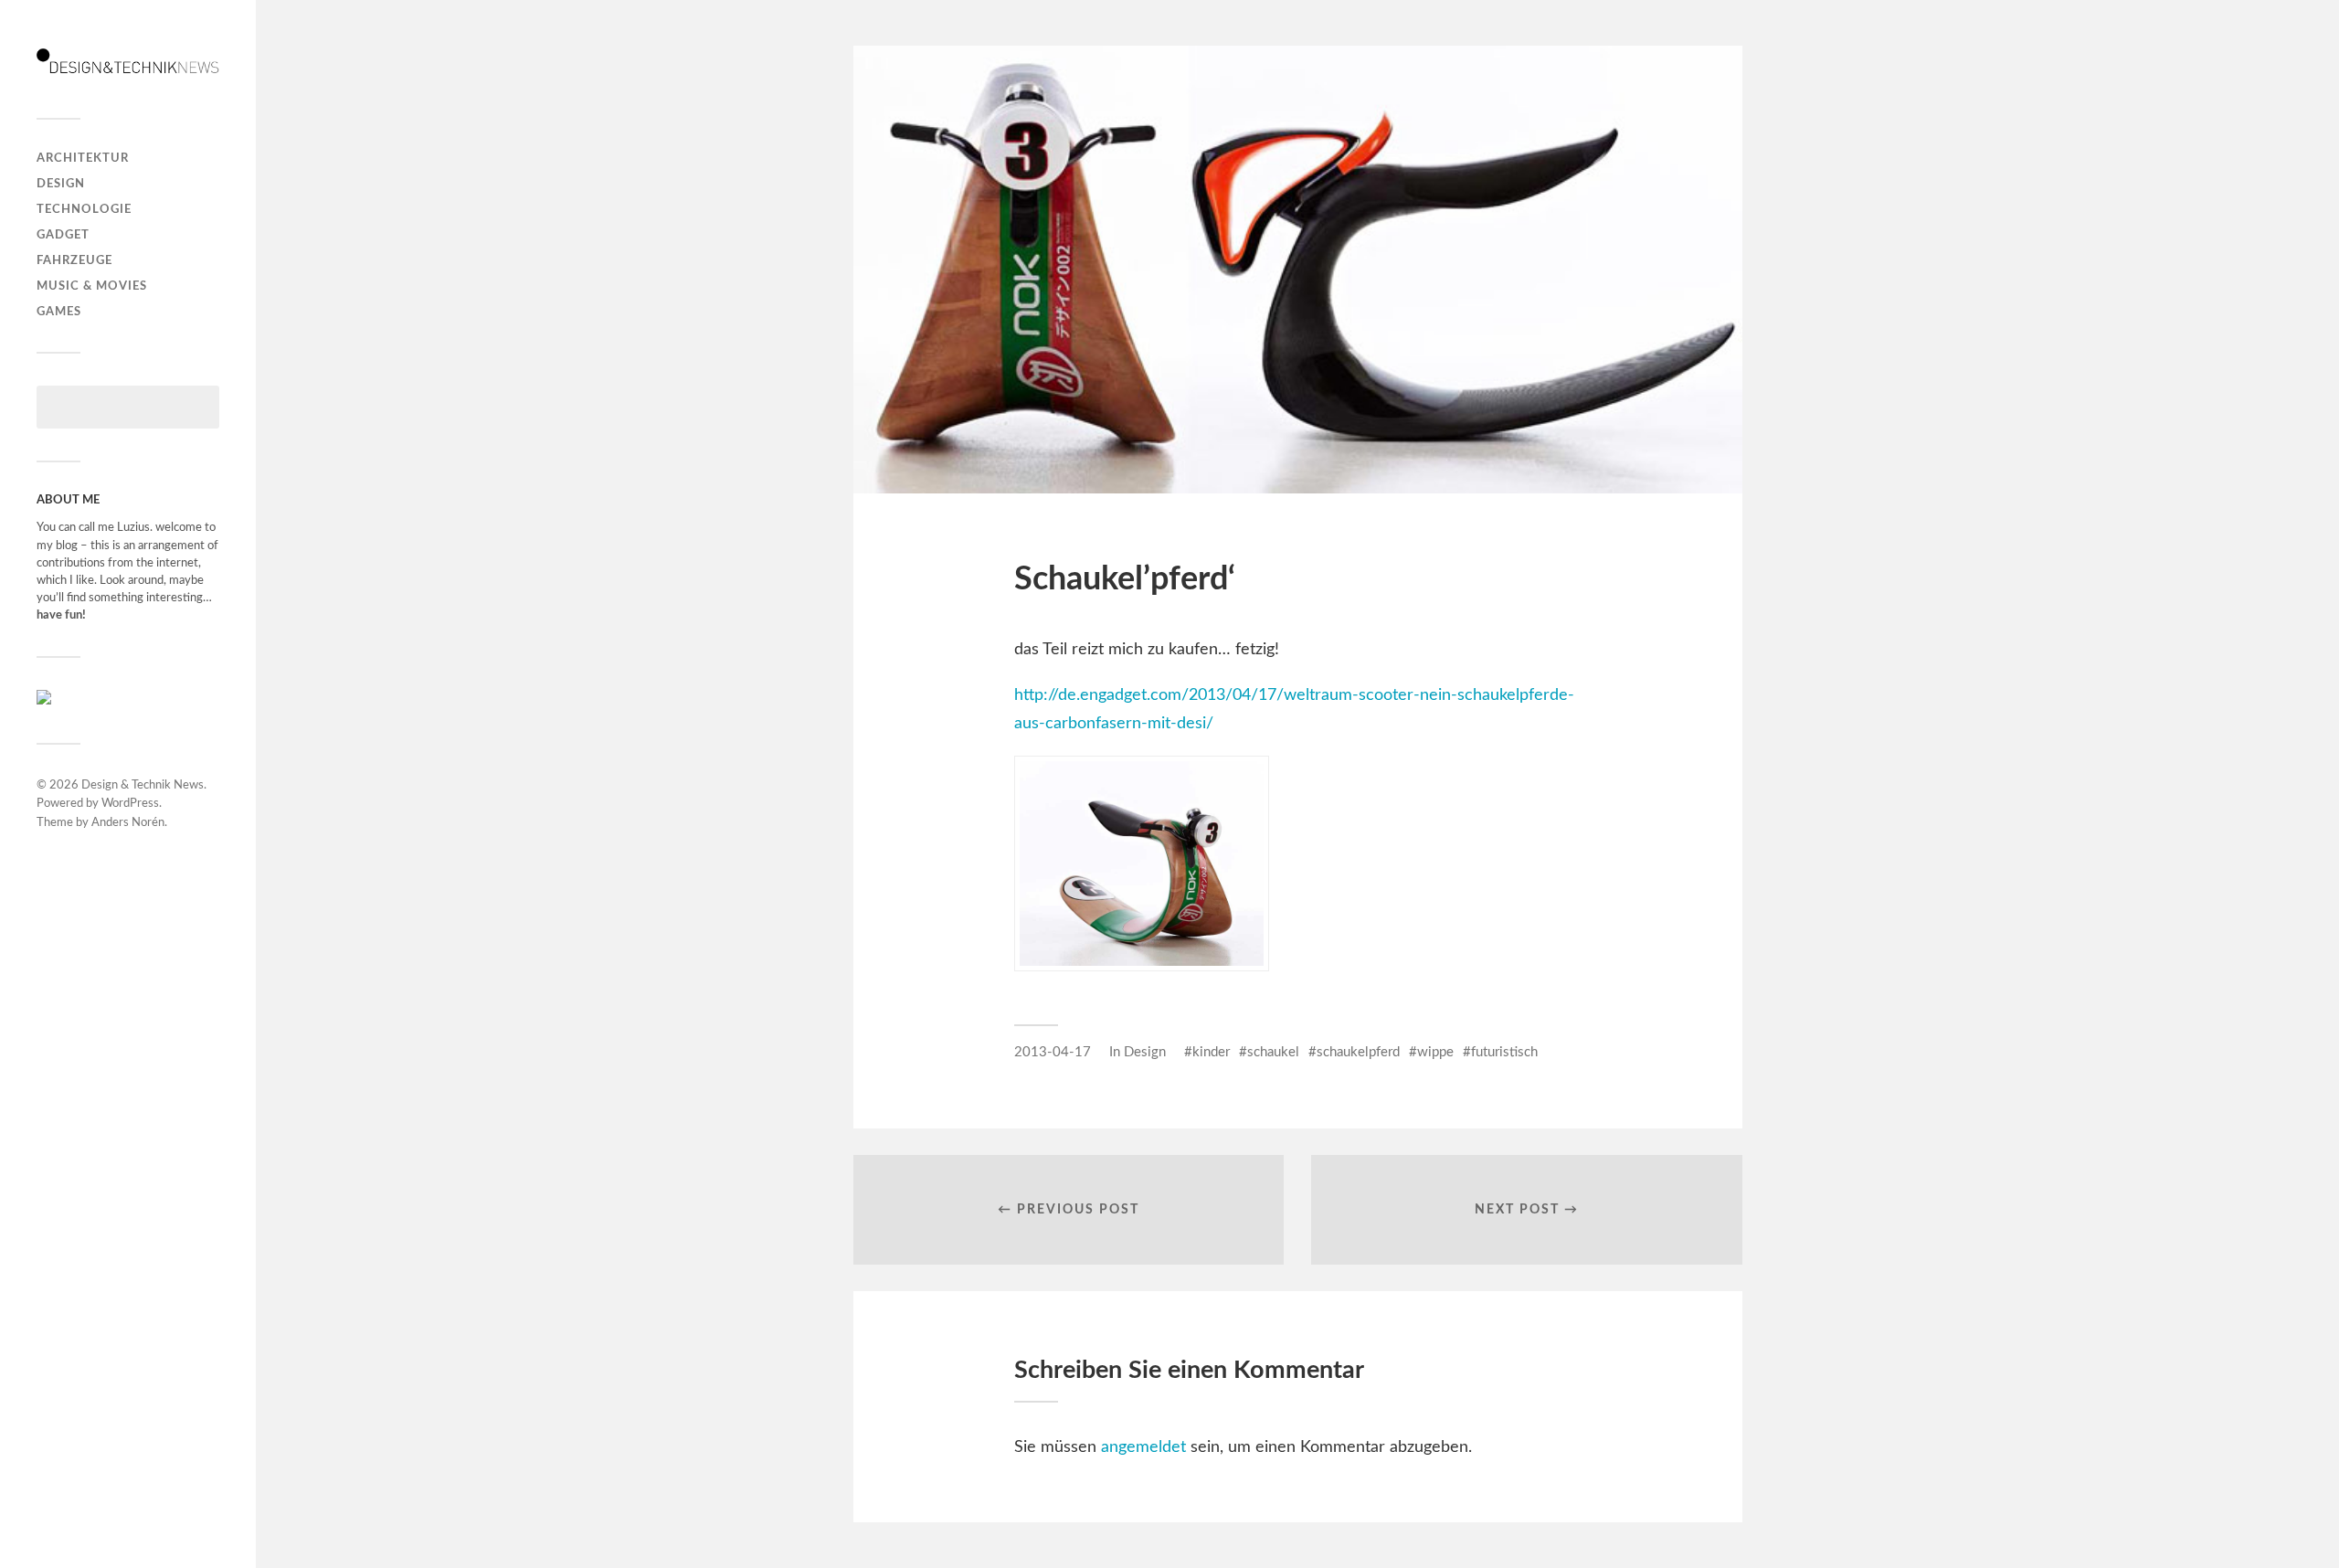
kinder (1211, 1052)
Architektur (83, 158)
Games (59, 312)
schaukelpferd (1358, 1052)
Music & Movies (92, 286)
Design (61, 184)
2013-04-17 (1053, 1052)
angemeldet (1143, 1447)
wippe (1435, 1052)
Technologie (84, 209)
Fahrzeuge (74, 260)
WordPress (130, 804)
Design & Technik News (143, 785)
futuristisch (1504, 1052)
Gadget (63, 235)
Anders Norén (128, 823)
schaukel (1273, 1052)
